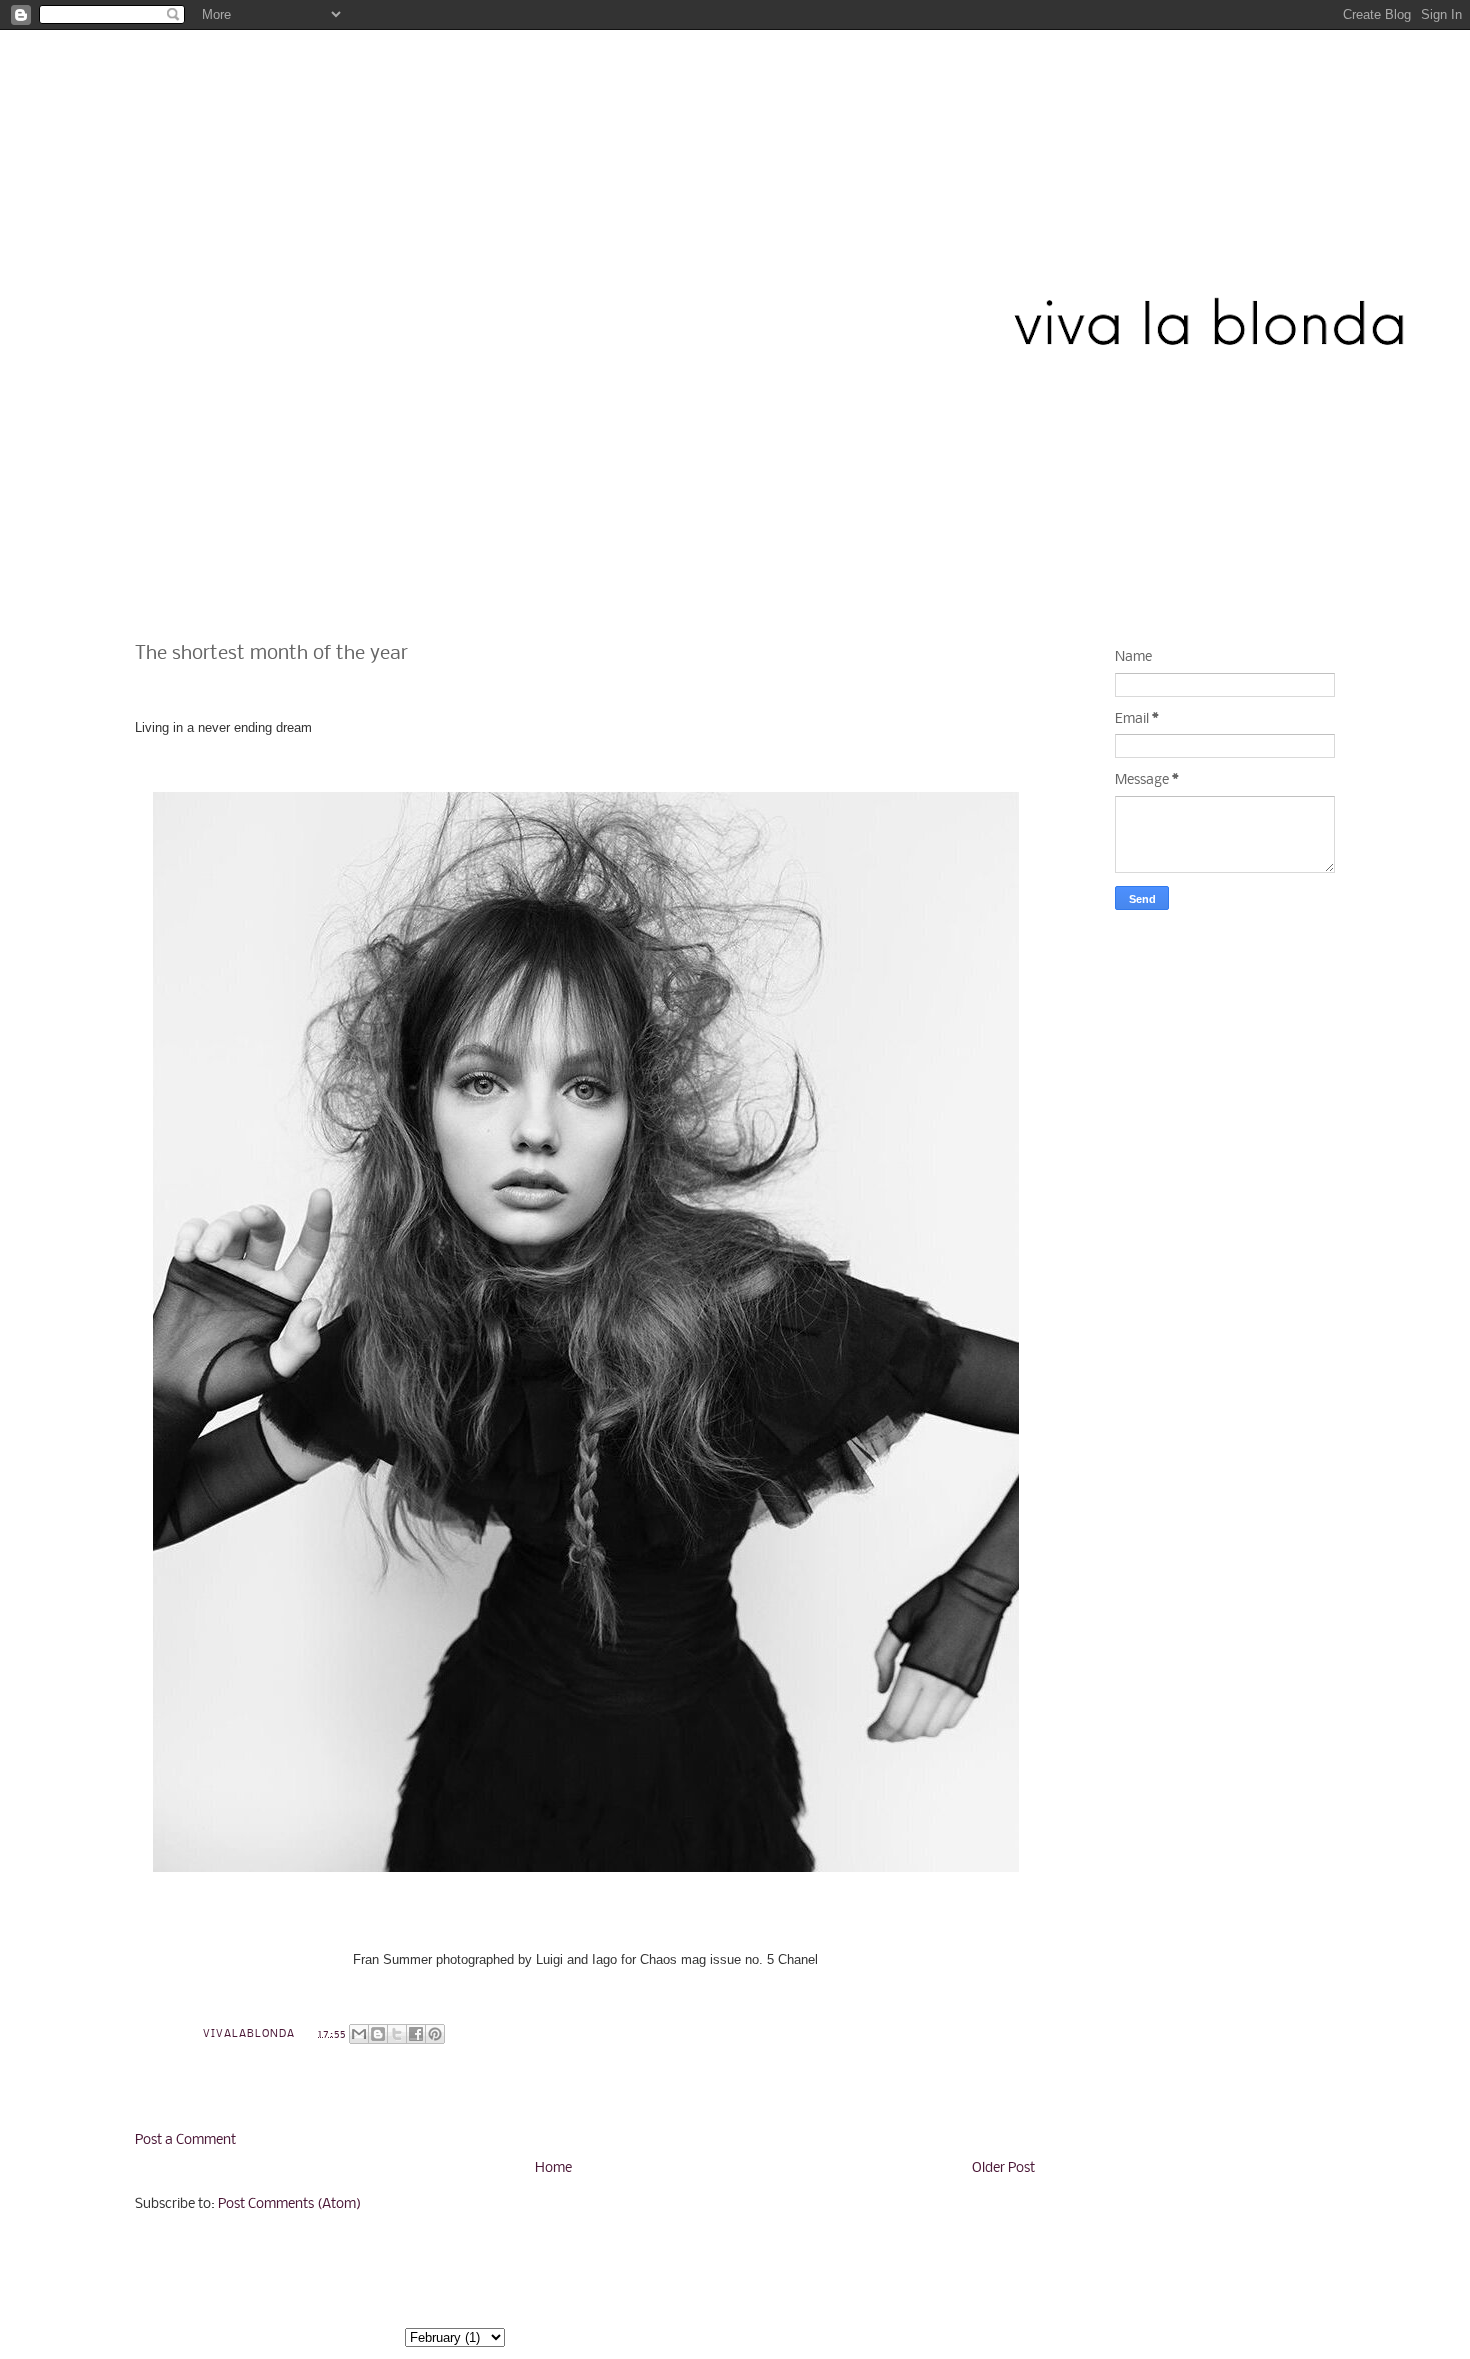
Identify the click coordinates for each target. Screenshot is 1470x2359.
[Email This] (359, 2034)
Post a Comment (185, 2140)
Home (553, 2168)
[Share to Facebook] (416, 2034)
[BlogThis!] (378, 2034)
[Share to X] (397, 2034)
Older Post (1003, 2168)
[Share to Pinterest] (435, 2034)
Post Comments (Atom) (289, 2204)
